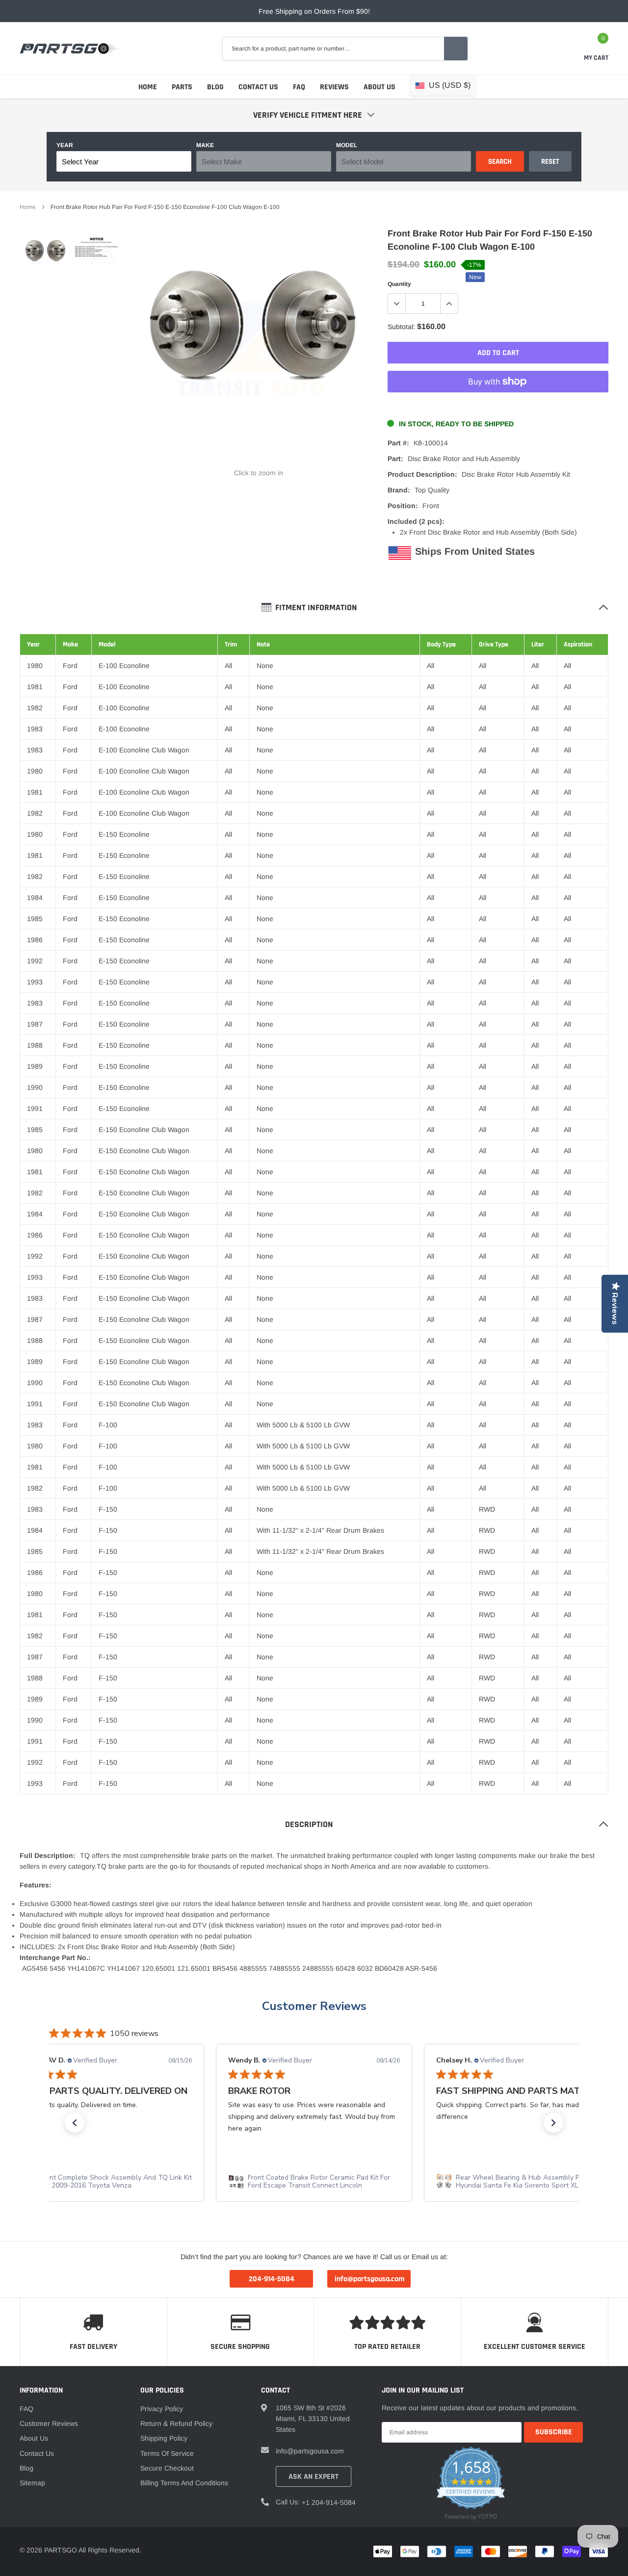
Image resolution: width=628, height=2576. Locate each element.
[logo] (70, 49)
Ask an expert (314, 2477)
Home (148, 87)
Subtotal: (401, 327)
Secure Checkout (167, 2468)
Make (205, 145)
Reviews (334, 87)
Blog (215, 87)
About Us (379, 87)
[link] (45, 255)
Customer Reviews (314, 2006)
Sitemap (32, 2483)
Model (347, 145)
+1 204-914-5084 (329, 2502)
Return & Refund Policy (176, 2423)
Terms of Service (167, 2453)
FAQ (299, 87)
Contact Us (258, 87)
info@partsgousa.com (310, 2451)
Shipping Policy (164, 2438)
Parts (182, 87)
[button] (75, 2123)
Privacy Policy (162, 2409)
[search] (456, 49)
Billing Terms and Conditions (184, 2483)
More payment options (498, 406)
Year (65, 145)
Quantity (399, 284)
